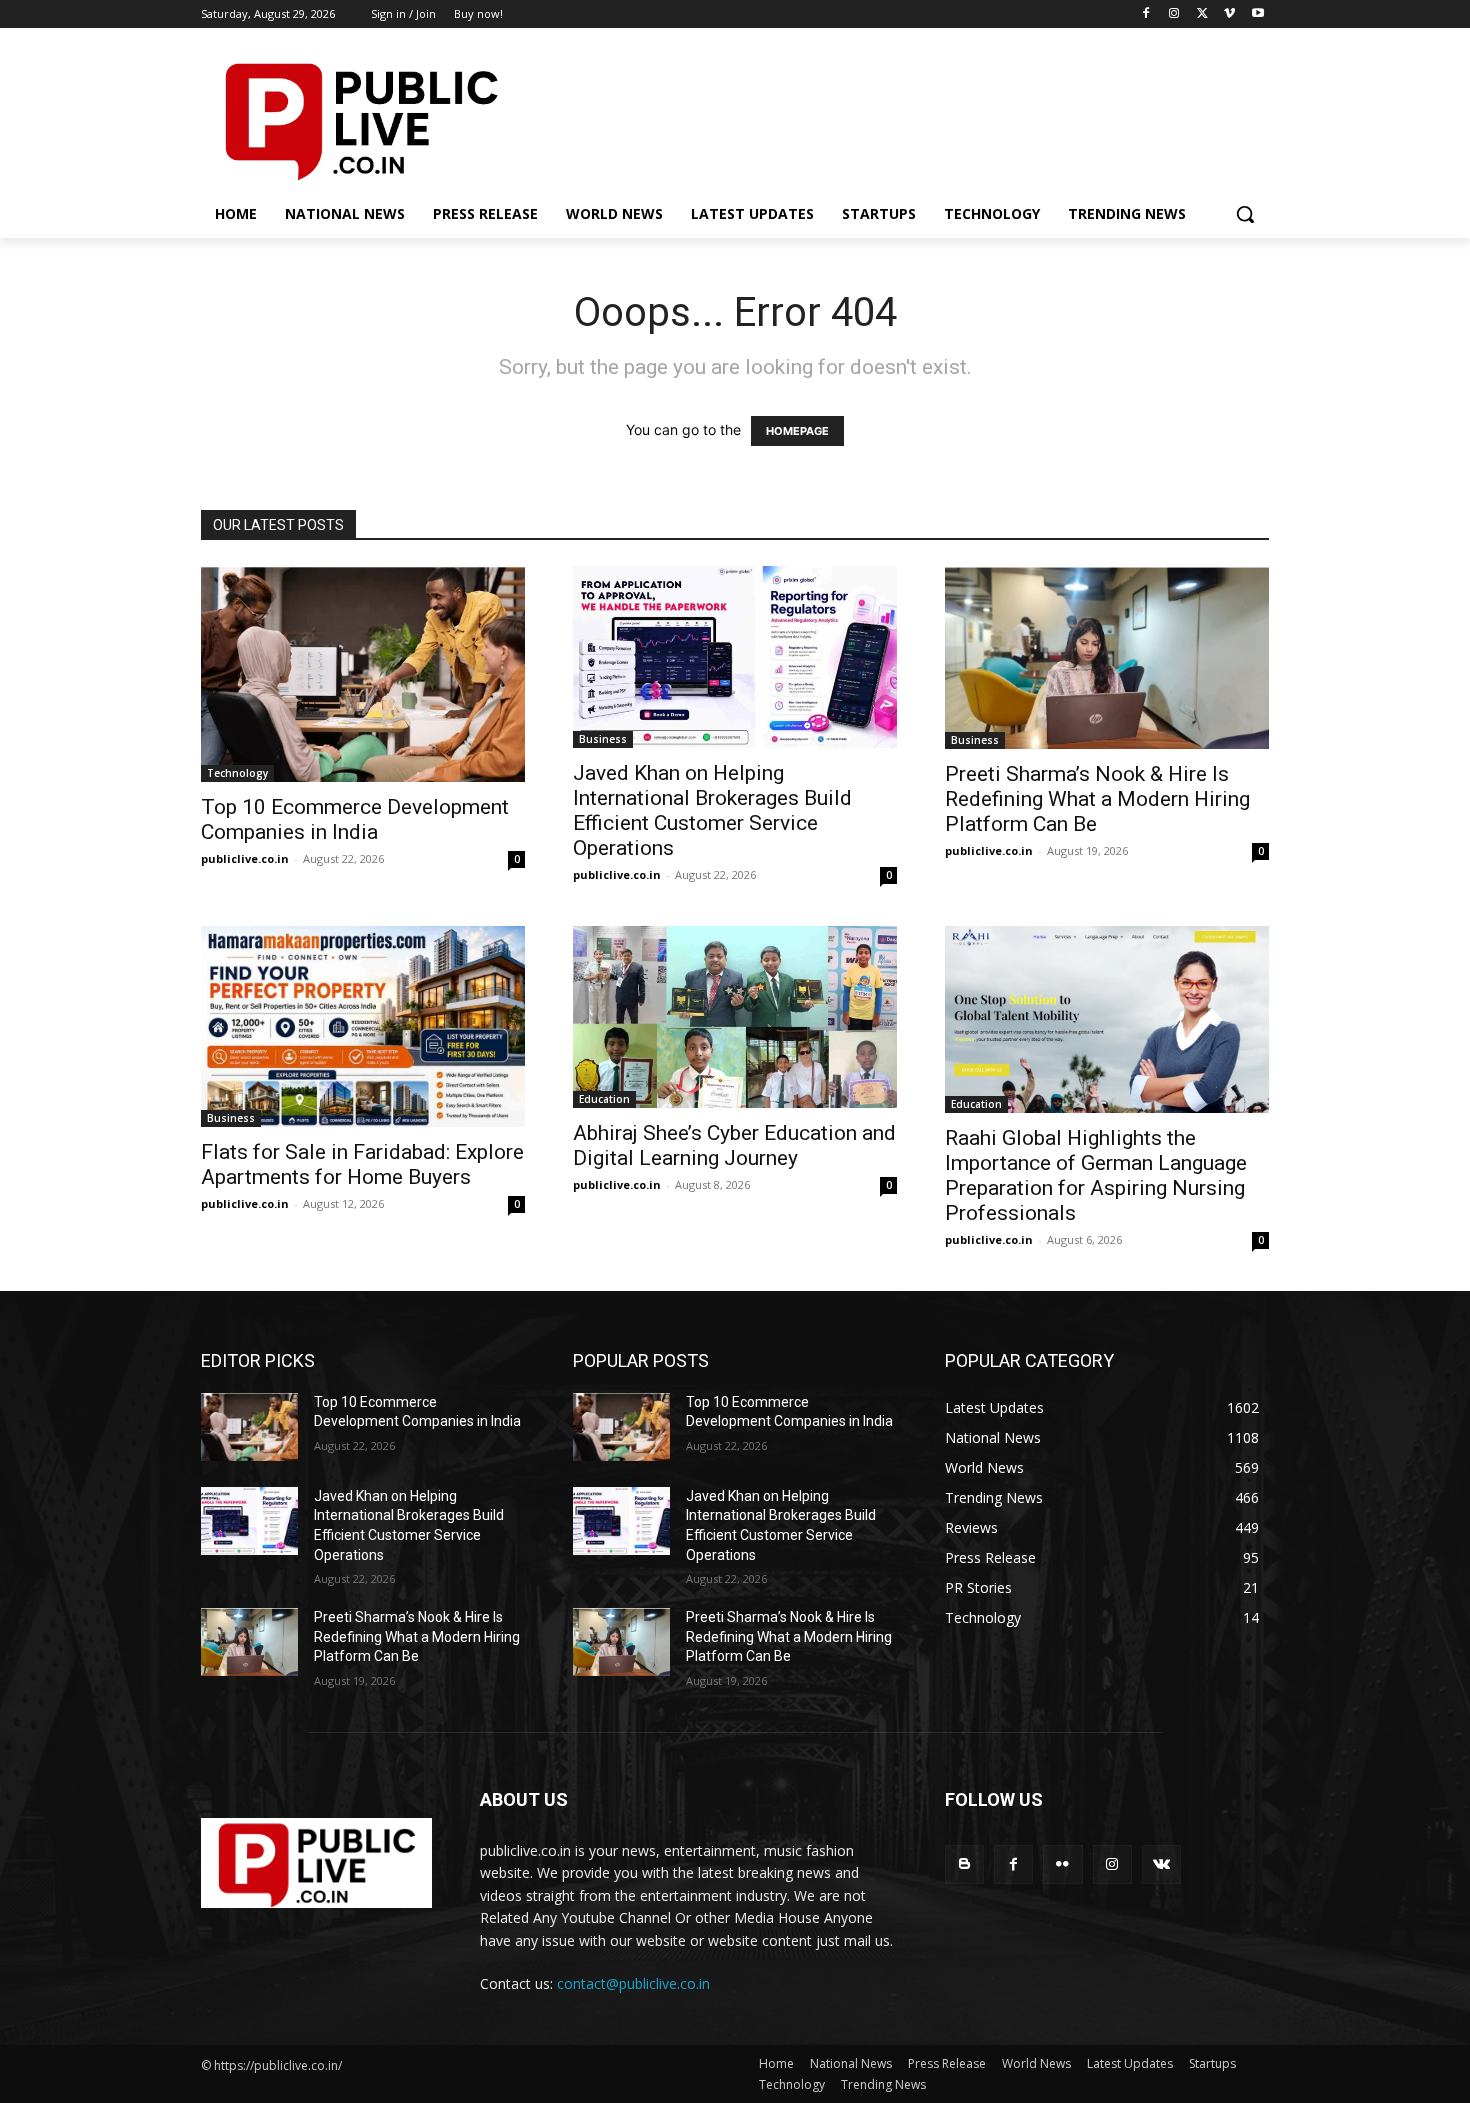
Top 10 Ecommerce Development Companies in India (355, 819)
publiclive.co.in (245, 858)
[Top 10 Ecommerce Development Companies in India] (363, 674)
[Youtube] (1257, 14)
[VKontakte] (1161, 1864)
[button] (1245, 214)
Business (603, 739)
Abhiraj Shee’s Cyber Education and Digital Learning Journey (734, 1145)
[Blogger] (964, 1864)
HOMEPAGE (797, 431)
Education (604, 1099)
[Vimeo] (1229, 14)
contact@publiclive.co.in (633, 1983)
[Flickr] (1062, 1864)
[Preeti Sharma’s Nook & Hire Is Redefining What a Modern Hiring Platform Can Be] (1107, 657)
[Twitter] (1202, 14)
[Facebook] (1146, 14)
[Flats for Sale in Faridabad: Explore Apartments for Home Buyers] (363, 1026)
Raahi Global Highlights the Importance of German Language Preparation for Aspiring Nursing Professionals (1096, 1175)
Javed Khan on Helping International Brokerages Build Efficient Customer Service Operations (712, 810)
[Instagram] (1174, 14)
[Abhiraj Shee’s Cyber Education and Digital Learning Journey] (735, 1016)
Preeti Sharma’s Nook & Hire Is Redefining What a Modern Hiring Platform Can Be (1097, 799)
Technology (237, 773)
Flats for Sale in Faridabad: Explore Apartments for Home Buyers (362, 1164)
